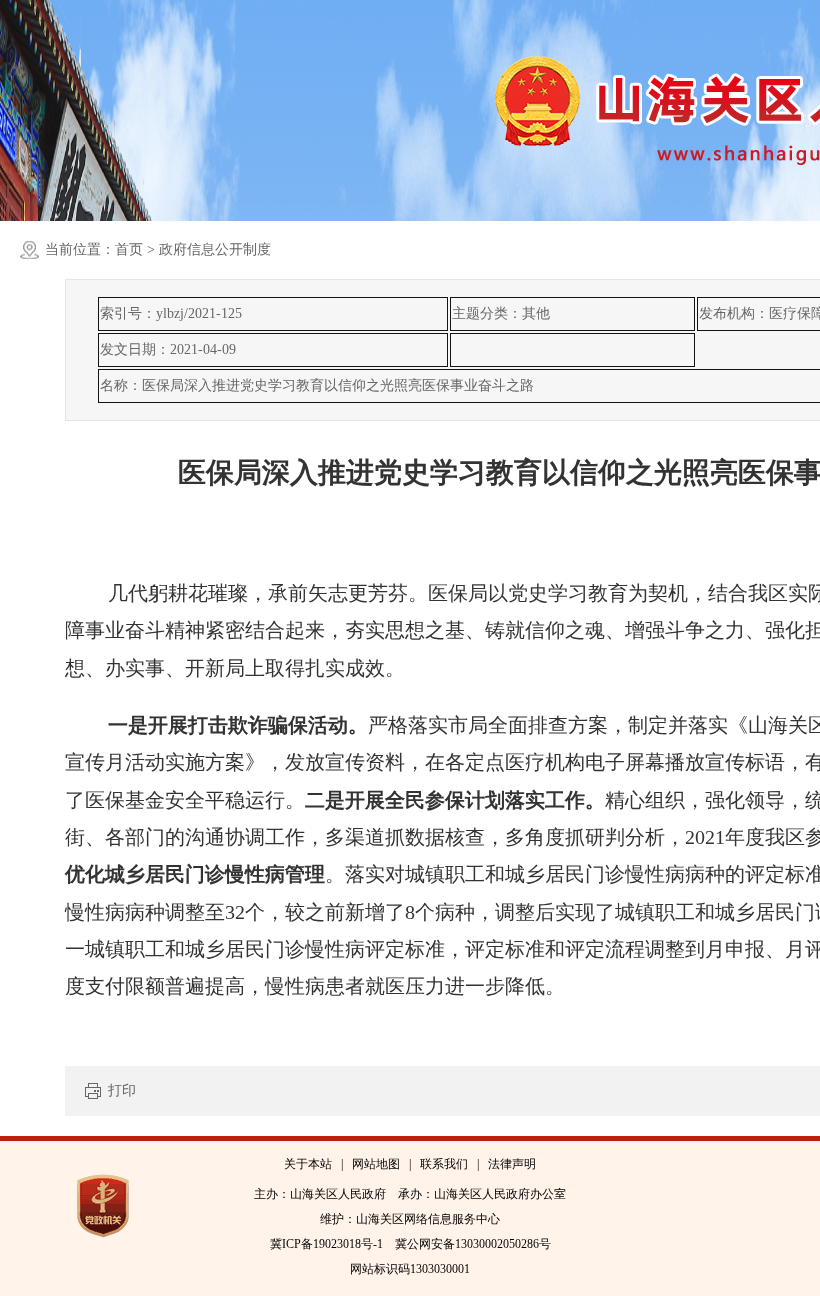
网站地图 (376, 1164)
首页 (129, 249)
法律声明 (512, 1164)
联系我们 (444, 1164)
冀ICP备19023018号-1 (326, 1244)
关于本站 (308, 1164)
